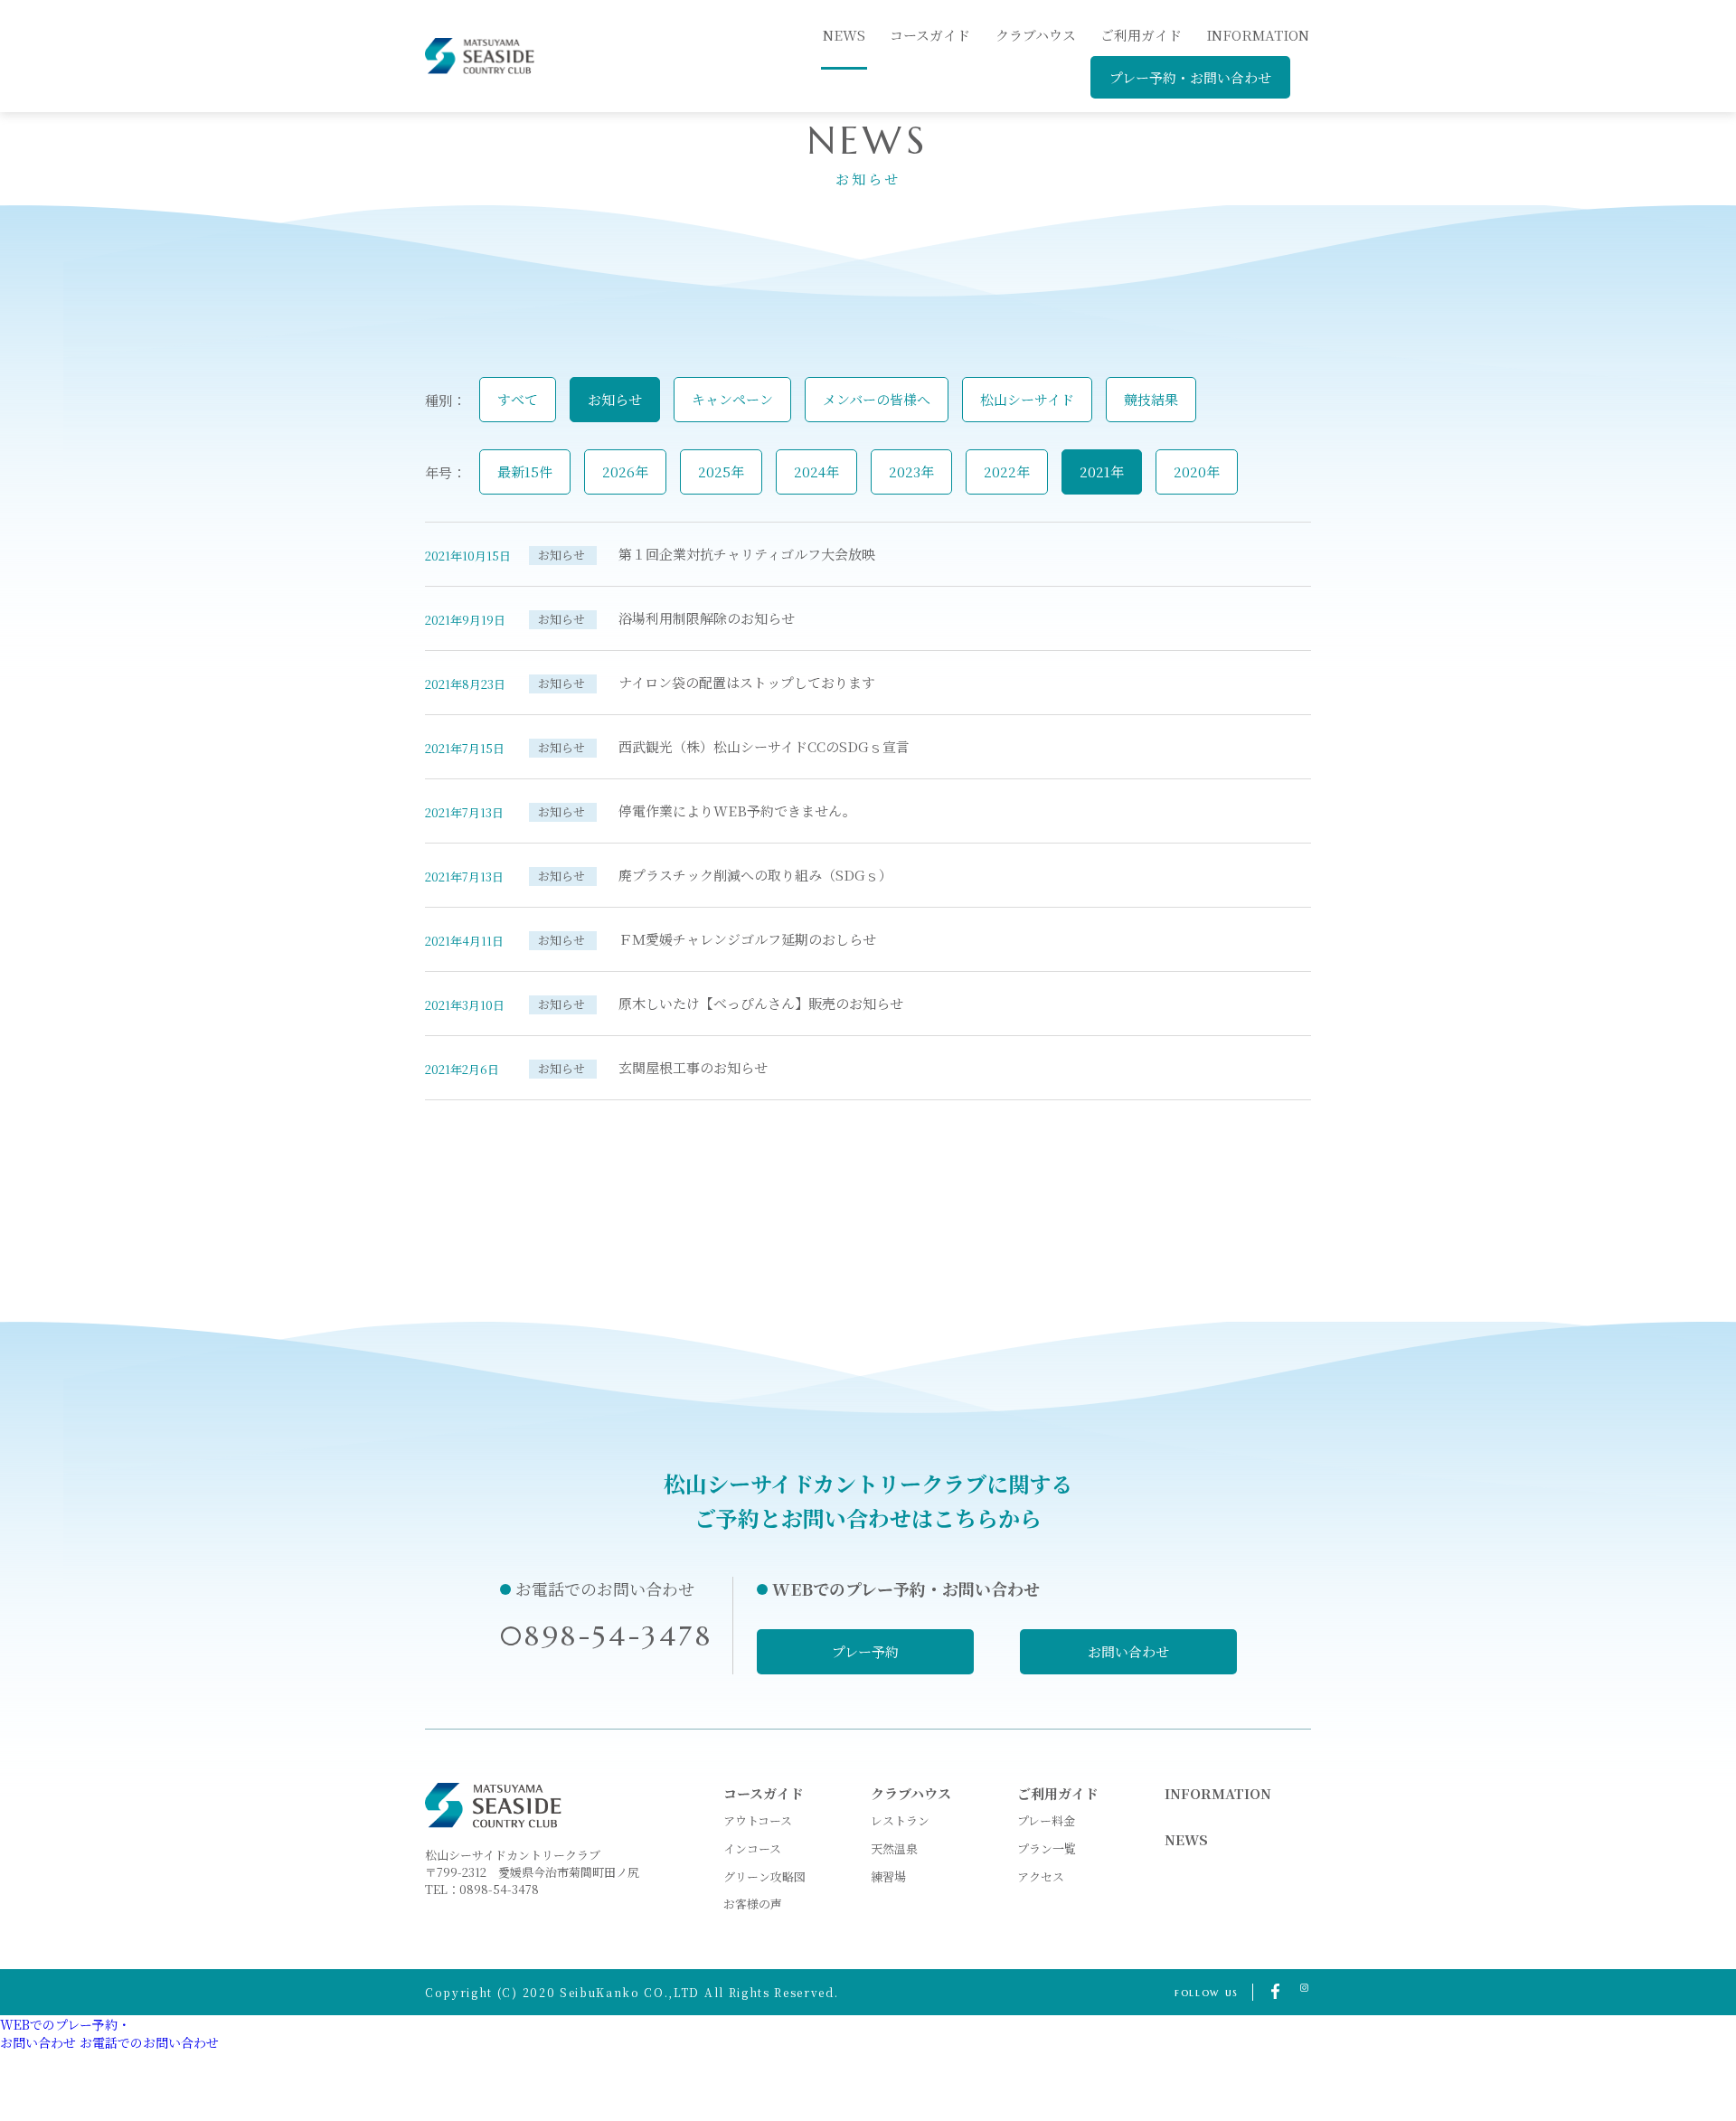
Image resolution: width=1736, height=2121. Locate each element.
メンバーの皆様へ (877, 399)
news (844, 35)
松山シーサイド (1027, 399)
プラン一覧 (1047, 1848)
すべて (518, 399)
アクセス (1041, 1876)
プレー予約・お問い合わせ (1190, 77)
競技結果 (1151, 399)
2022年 (1007, 471)
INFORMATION (1258, 35)
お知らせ (615, 399)
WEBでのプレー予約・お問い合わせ (65, 2033)
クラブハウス (1036, 35)
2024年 (816, 471)
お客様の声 (753, 1904)
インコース (752, 1848)
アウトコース (758, 1820)
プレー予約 (865, 1651)
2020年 (1197, 471)
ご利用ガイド (1141, 35)
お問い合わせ (1128, 1651)
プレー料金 (1046, 1820)
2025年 (721, 471)
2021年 (1102, 471)
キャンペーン (732, 399)
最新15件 (525, 471)
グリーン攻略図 (764, 1876)
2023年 (911, 471)
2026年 (625, 471)
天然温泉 (894, 1848)
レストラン (900, 1820)
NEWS (1186, 1839)
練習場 (888, 1876)
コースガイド (930, 35)
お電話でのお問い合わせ (149, 2042)
